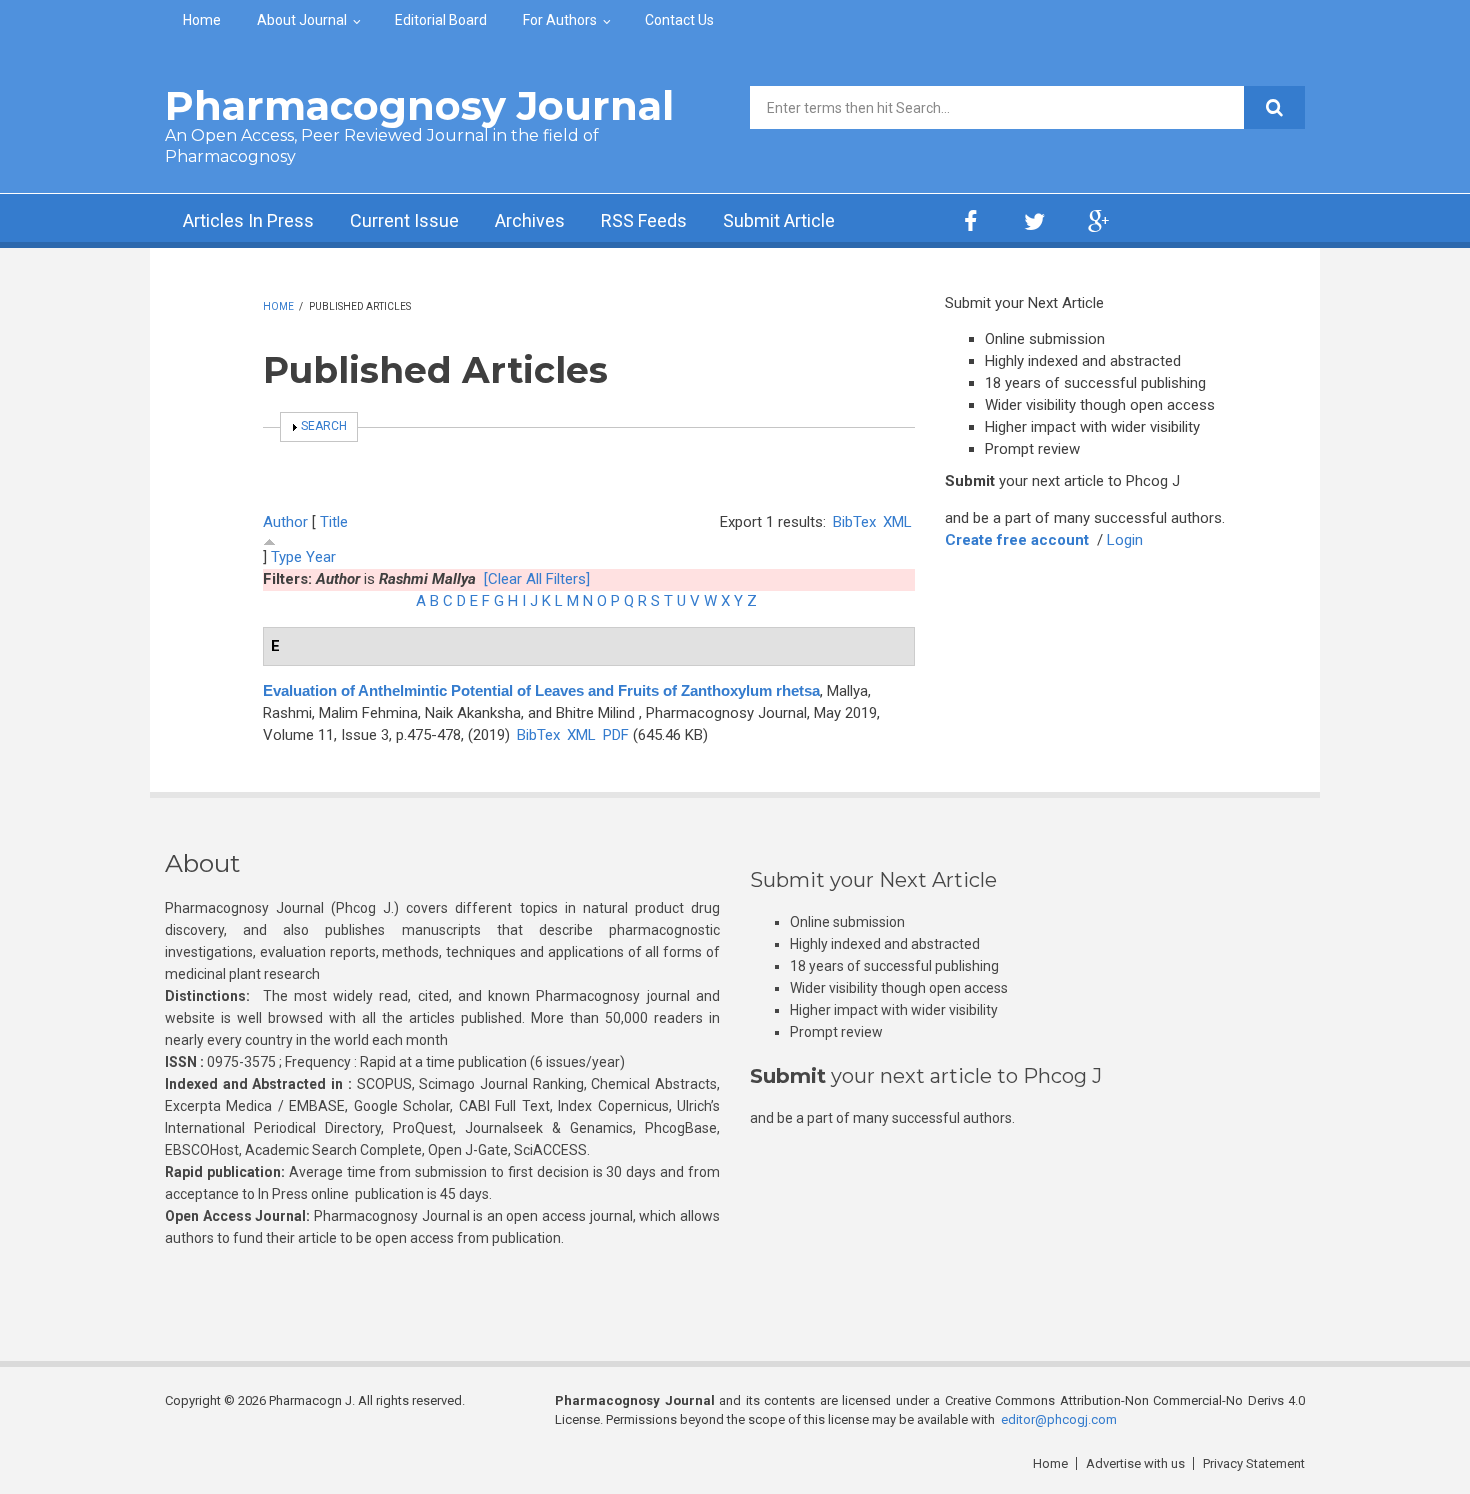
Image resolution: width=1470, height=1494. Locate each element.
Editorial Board (441, 20)
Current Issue (404, 220)
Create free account (1017, 540)
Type (286, 557)
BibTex (854, 522)
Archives (530, 220)
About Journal (302, 20)
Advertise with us (1135, 1463)
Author (285, 522)
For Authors (560, 20)
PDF (616, 735)
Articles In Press (248, 220)
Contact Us (679, 20)
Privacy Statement (1254, 1463)
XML (897, 522)
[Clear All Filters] (537, 579)
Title (334, 522)
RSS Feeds (644, 220)
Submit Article (779, 220)
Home (202, 20)
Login (1125, 540)
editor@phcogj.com (1059, 1419)
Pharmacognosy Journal (419, 105)
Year (321, 557)
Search (324, 426)
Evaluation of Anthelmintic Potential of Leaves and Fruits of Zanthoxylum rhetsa (541, 690)
